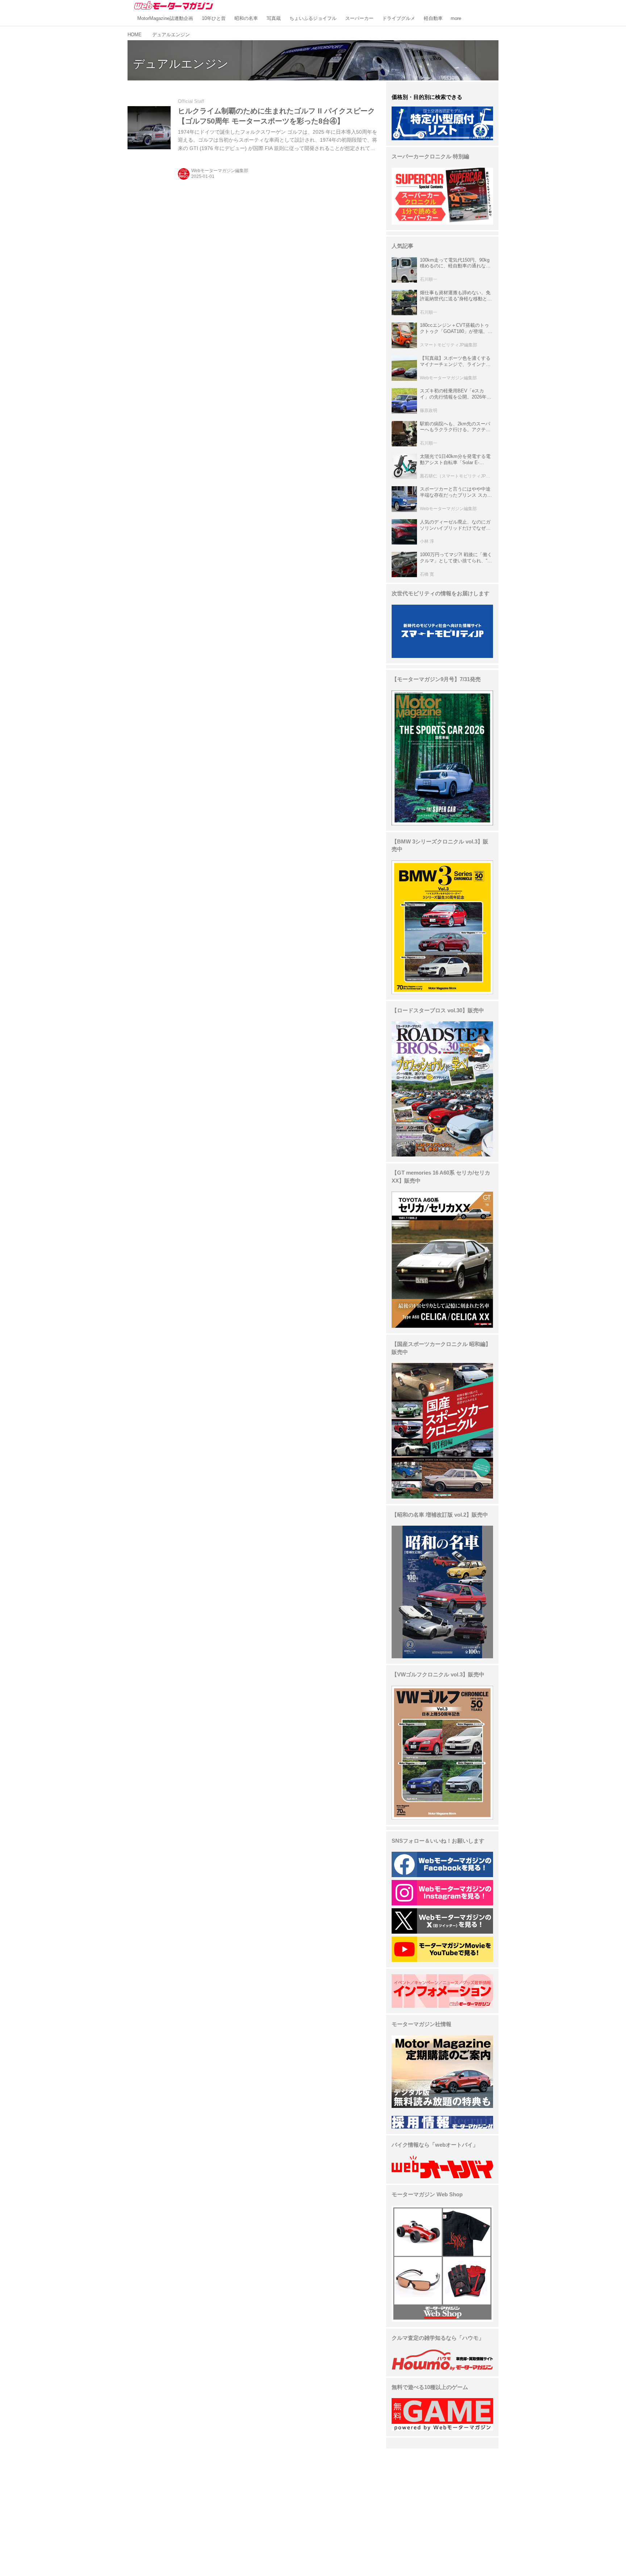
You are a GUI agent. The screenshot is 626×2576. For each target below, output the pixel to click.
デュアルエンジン (181, 64)
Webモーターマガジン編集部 (220, 171)
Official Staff (191, 101)
